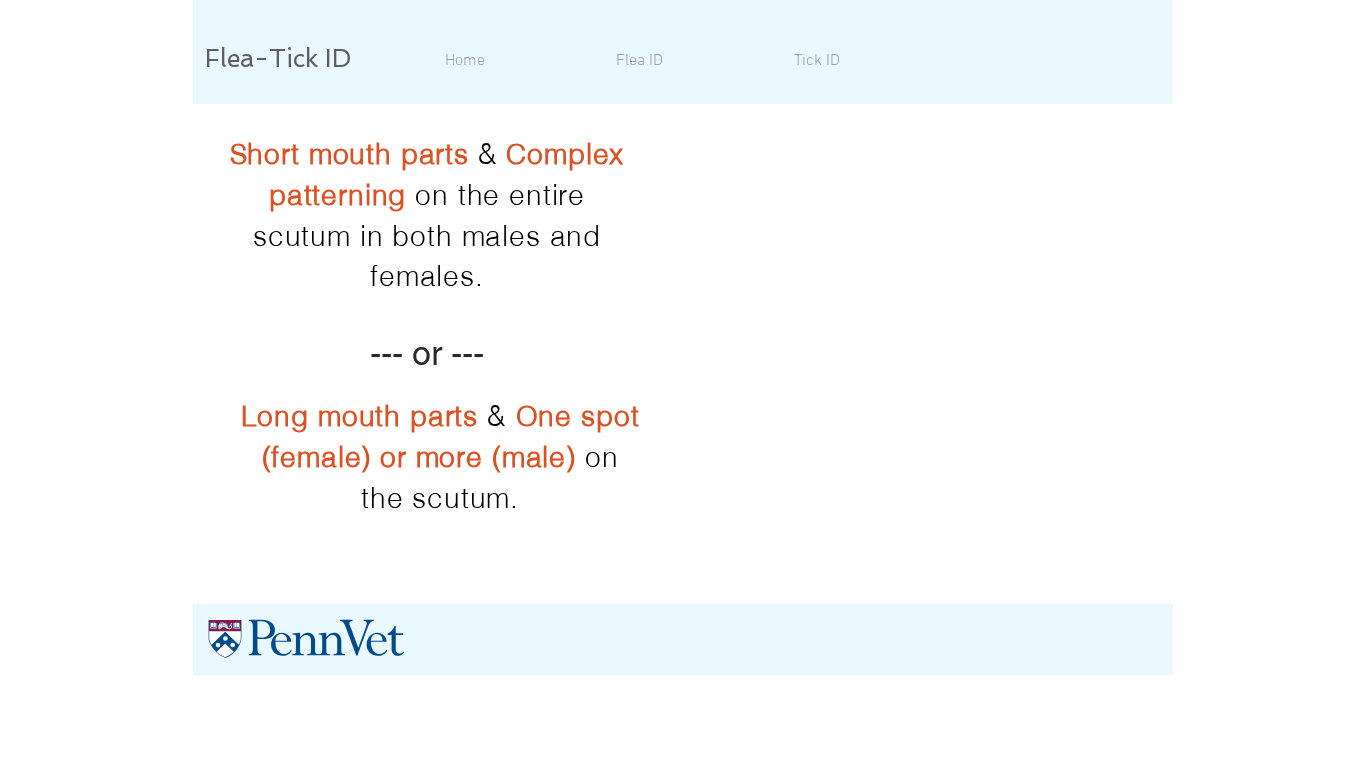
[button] (639, 61)
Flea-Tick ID (278, 58)
